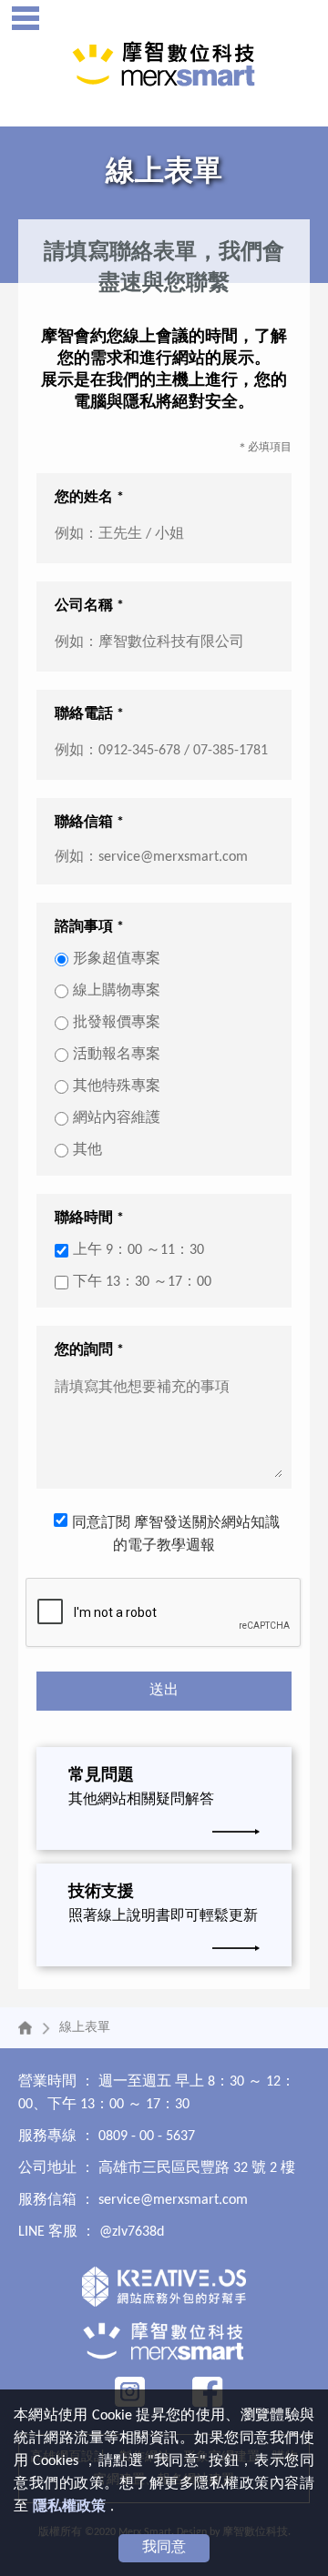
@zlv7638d (132, 2232)
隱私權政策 (69, 2507)
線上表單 (85, 2028)
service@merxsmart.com (173, 2200)
